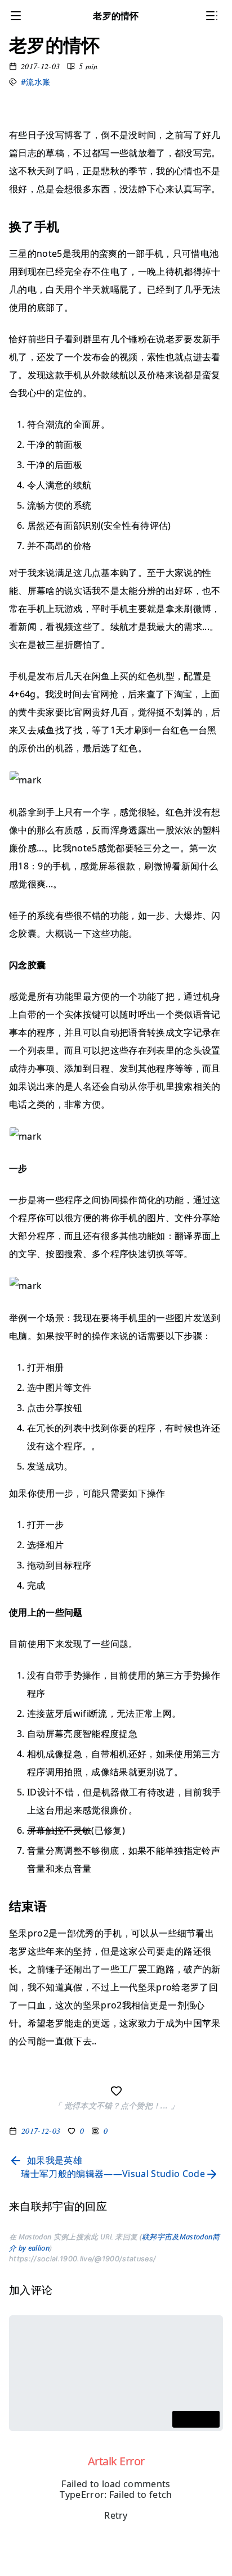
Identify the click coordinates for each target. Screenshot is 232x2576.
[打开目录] (214, 16)
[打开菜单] (18, 16)
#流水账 (35, 82)
